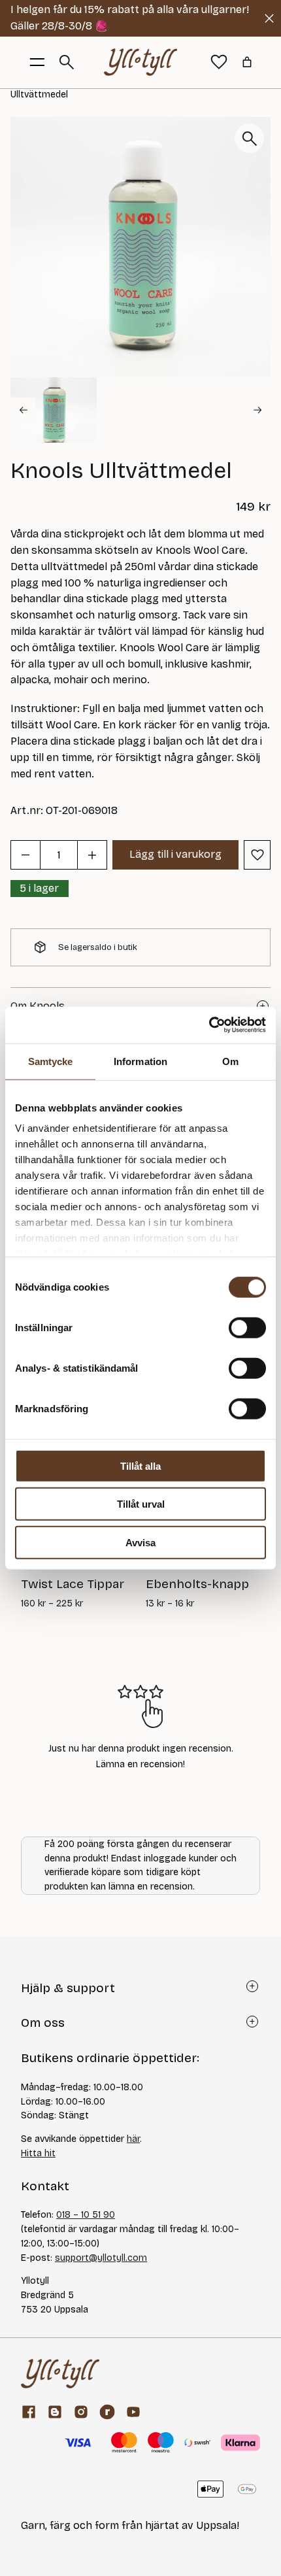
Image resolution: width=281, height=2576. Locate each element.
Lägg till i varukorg (175, 854)
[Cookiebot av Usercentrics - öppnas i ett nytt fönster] (209, 1025)
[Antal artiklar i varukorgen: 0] (247, 62)
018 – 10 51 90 (86, 2215)
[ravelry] (107, 2412)
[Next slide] (258, 410)
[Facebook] (29, 2412)
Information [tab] (140, 1061)
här (133, 2139)
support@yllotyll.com (101, 2258)
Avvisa (140, 1542)
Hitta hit (38, 2153)
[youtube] (133, 2412)
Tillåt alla (140, 1466)
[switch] (247, 1327)
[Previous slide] (23, 410)
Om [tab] (230, 1061)
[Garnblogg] (55, 2412)
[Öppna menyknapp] (37, 62)
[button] (54, 410)
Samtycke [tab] (51, 1061)
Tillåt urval (141, 1504)
